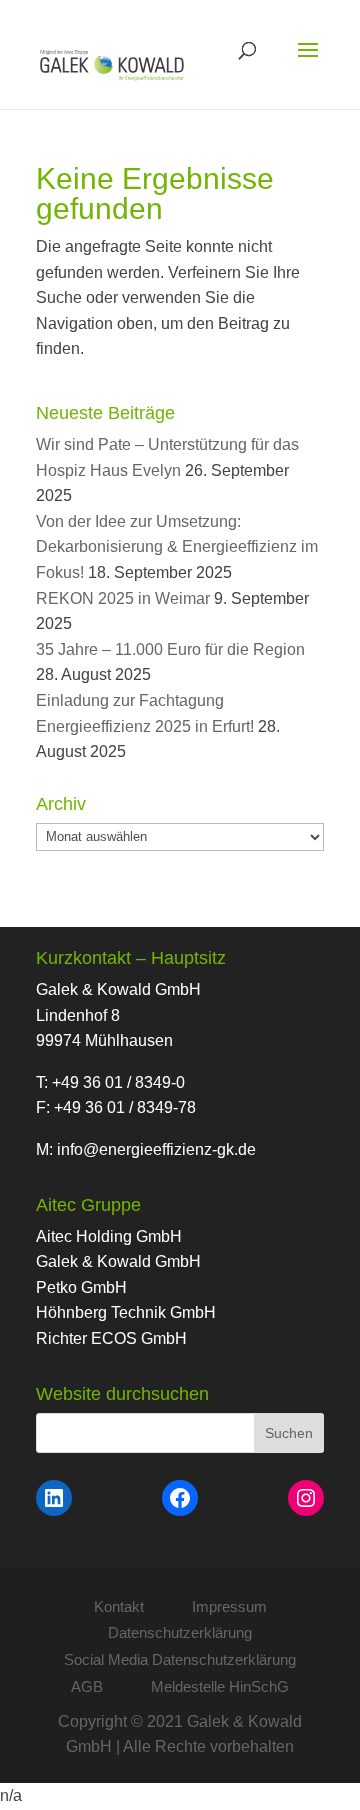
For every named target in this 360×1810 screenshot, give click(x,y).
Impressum (229, 1606)
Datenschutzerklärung (180, 1632)
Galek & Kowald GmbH (118, 1261)
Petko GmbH (81, 1287)
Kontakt (119, 1606)
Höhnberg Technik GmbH (126, 1312)
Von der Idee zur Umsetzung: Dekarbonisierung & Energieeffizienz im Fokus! (177, 547)
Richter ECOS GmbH (111, 1338)
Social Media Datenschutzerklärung (180, 1659)
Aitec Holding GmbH (109, 1236)
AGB (87, 1686)
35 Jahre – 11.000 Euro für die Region (170, 649)
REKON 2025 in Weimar (123, 598)
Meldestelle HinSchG (220, 1686)
